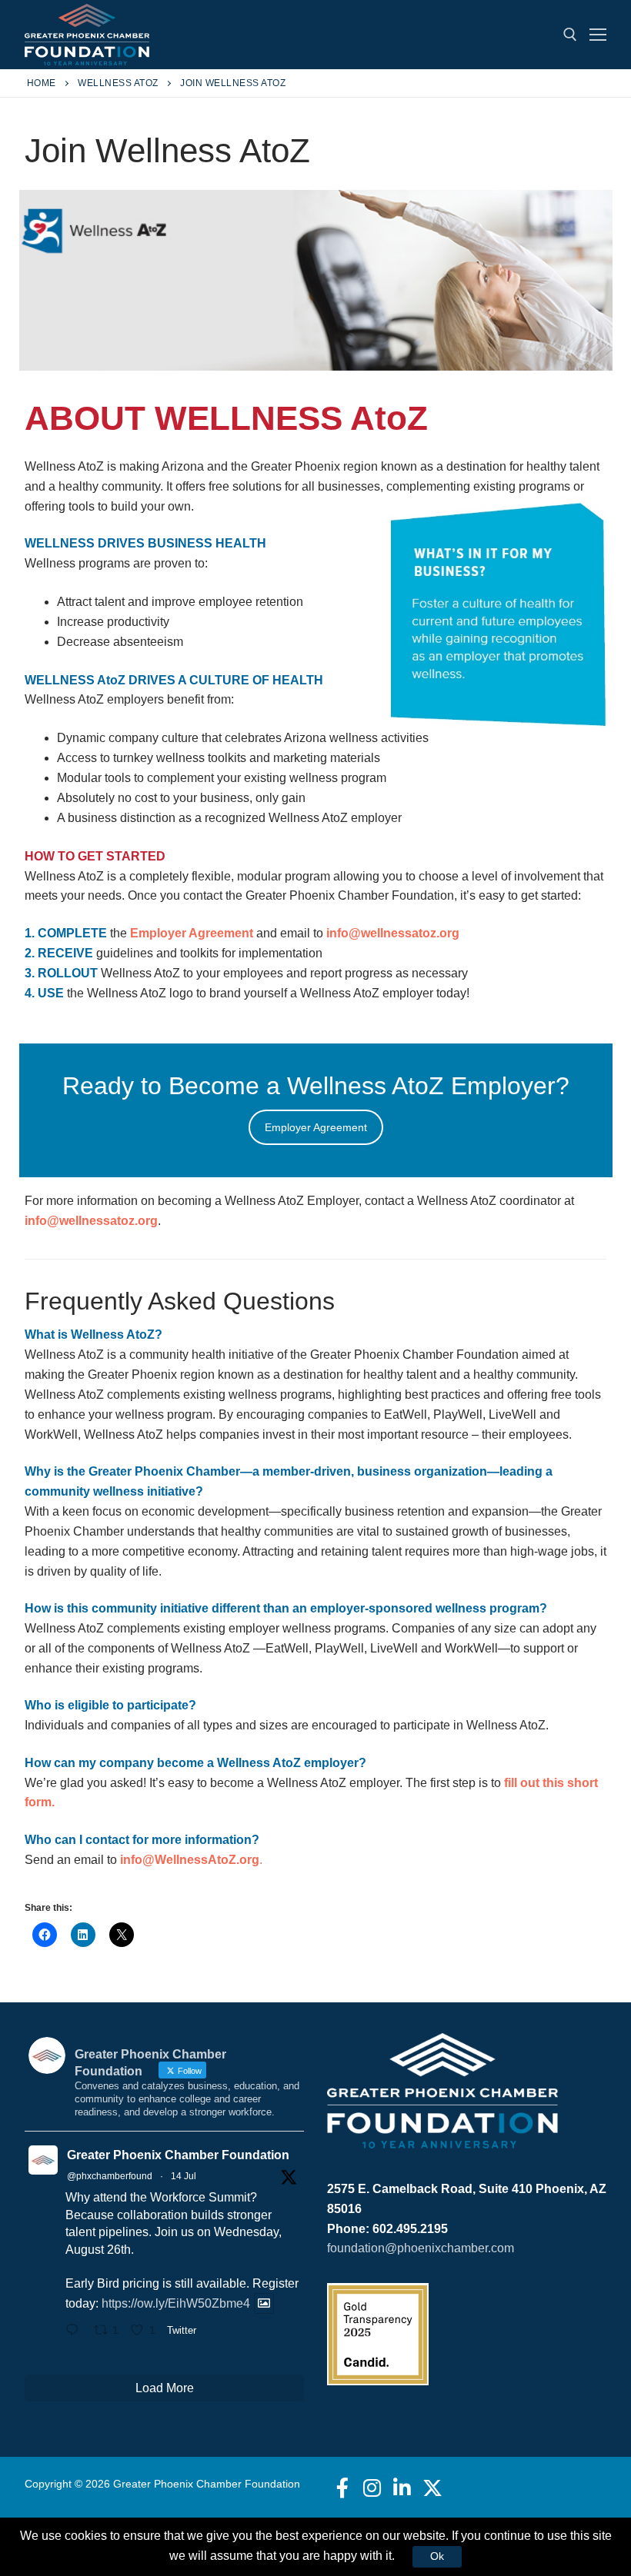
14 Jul (184, 2176)
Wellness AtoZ (118, 83)
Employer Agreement (192, 933)
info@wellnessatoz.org (393, 933)
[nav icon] (598, 35)
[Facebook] (342, 2487)
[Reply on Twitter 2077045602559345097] (76, 2331)
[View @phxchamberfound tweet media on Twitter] (264, 2303)
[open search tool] (570, 35)
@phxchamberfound (110, 2176)
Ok (437, 2556)
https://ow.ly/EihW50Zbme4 (176, 2303)
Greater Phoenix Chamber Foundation (178, 2155)
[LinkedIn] (402, 2487)
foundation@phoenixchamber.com (421, 2248)
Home (42, 83)
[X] (433, 2487)
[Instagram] (372, 2487)
